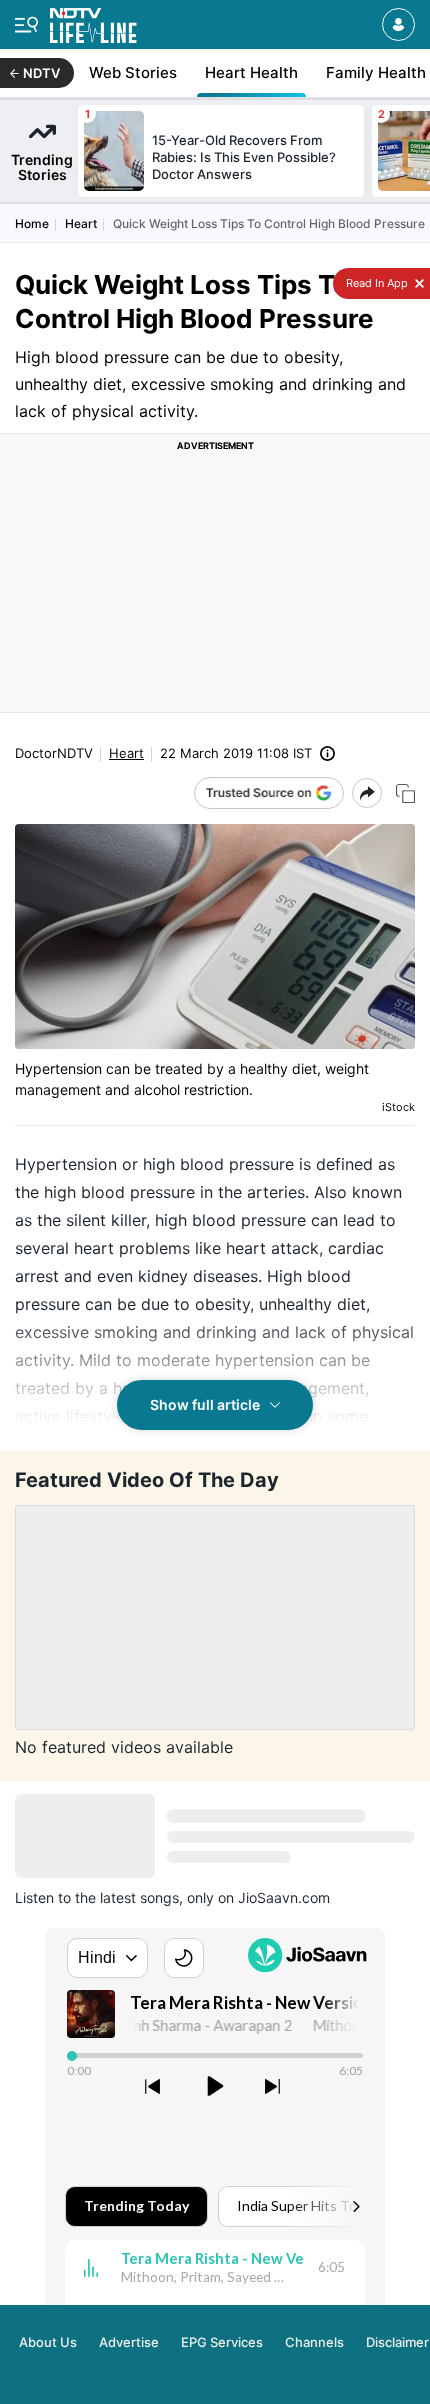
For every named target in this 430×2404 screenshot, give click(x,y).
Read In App (375, 283)
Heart (81, 223)
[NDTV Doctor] (93, 21)
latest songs (139, 1897)
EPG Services (222, 2342)
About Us (48, 2342)
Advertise (129, 2342)
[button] (398, 24)
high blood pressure (218, 1164)
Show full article (205, 1404)
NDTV (41, 73)
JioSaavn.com (284, 1897)
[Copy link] (405, 793)
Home (32, 223)
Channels (314, 2342)
